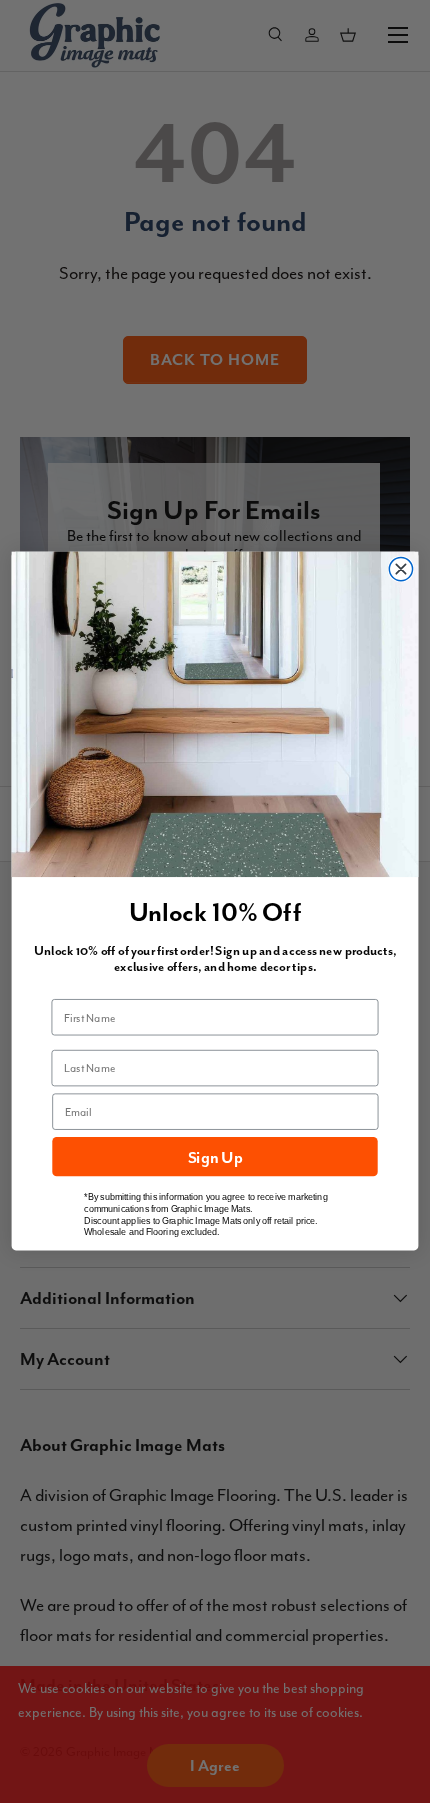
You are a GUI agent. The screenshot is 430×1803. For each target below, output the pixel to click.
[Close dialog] (400, 569)
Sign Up (215, 1157)
